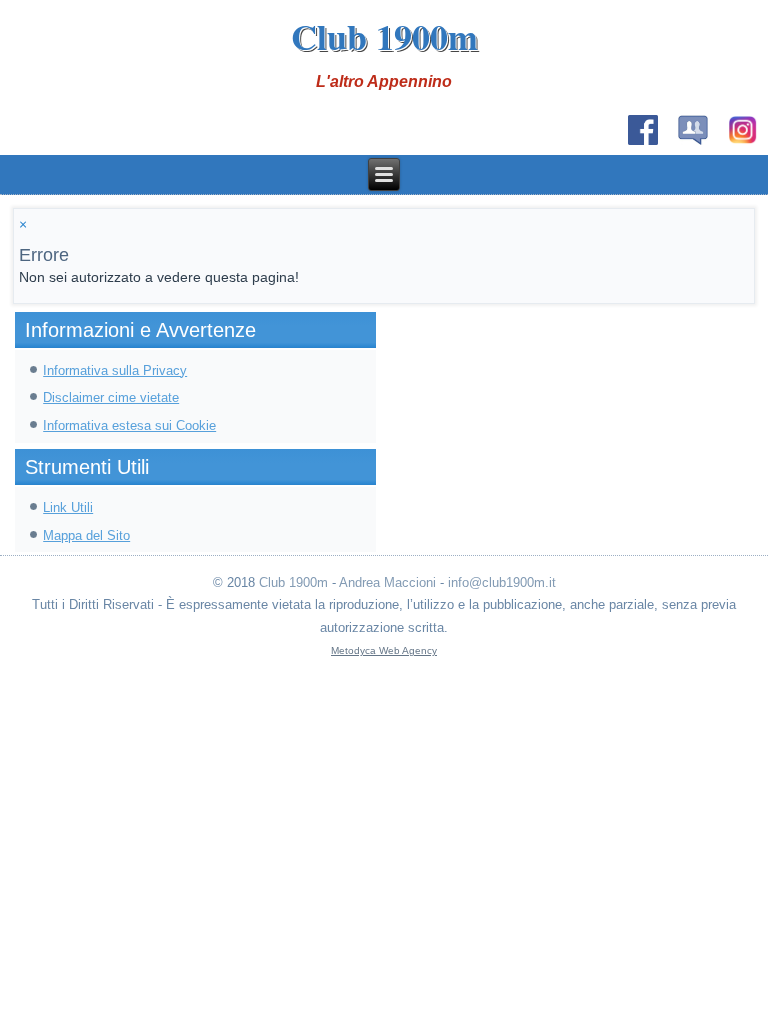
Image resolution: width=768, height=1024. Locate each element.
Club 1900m (384, 36)
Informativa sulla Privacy (115, 370)
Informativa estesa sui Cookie (129, 425)
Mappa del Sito (86, 535)
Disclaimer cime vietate (111, 397)
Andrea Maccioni (387, 582)
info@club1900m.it (502, 582)
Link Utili (68, 507)
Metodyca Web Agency (384, 650)
